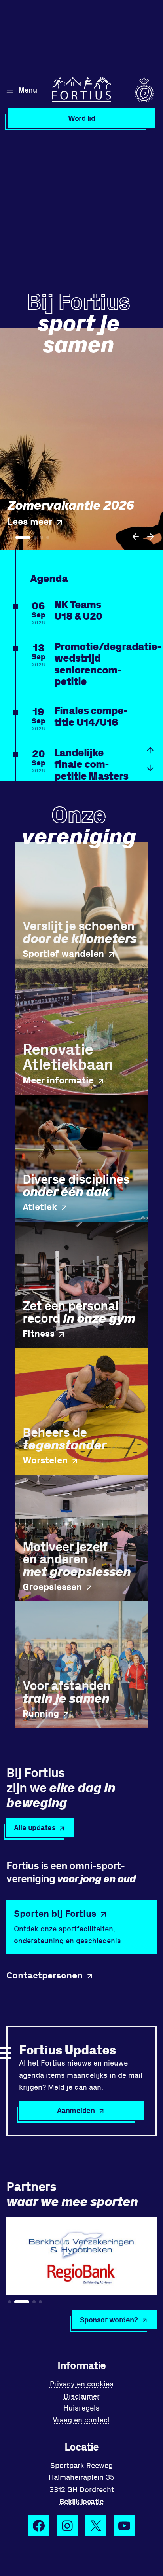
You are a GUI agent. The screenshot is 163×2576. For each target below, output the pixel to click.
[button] (136, 537)
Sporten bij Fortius (55, 1913)
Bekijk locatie (81, 2501)
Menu (27, 90)
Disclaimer (82, 2396)
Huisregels (81, 2408)
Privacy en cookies (82, 2383)
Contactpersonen (45, 1975)
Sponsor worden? (109, 2319)
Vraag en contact (81, 2420)
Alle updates (35, 1827)
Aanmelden (76, 2110)
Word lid (81, 118)
